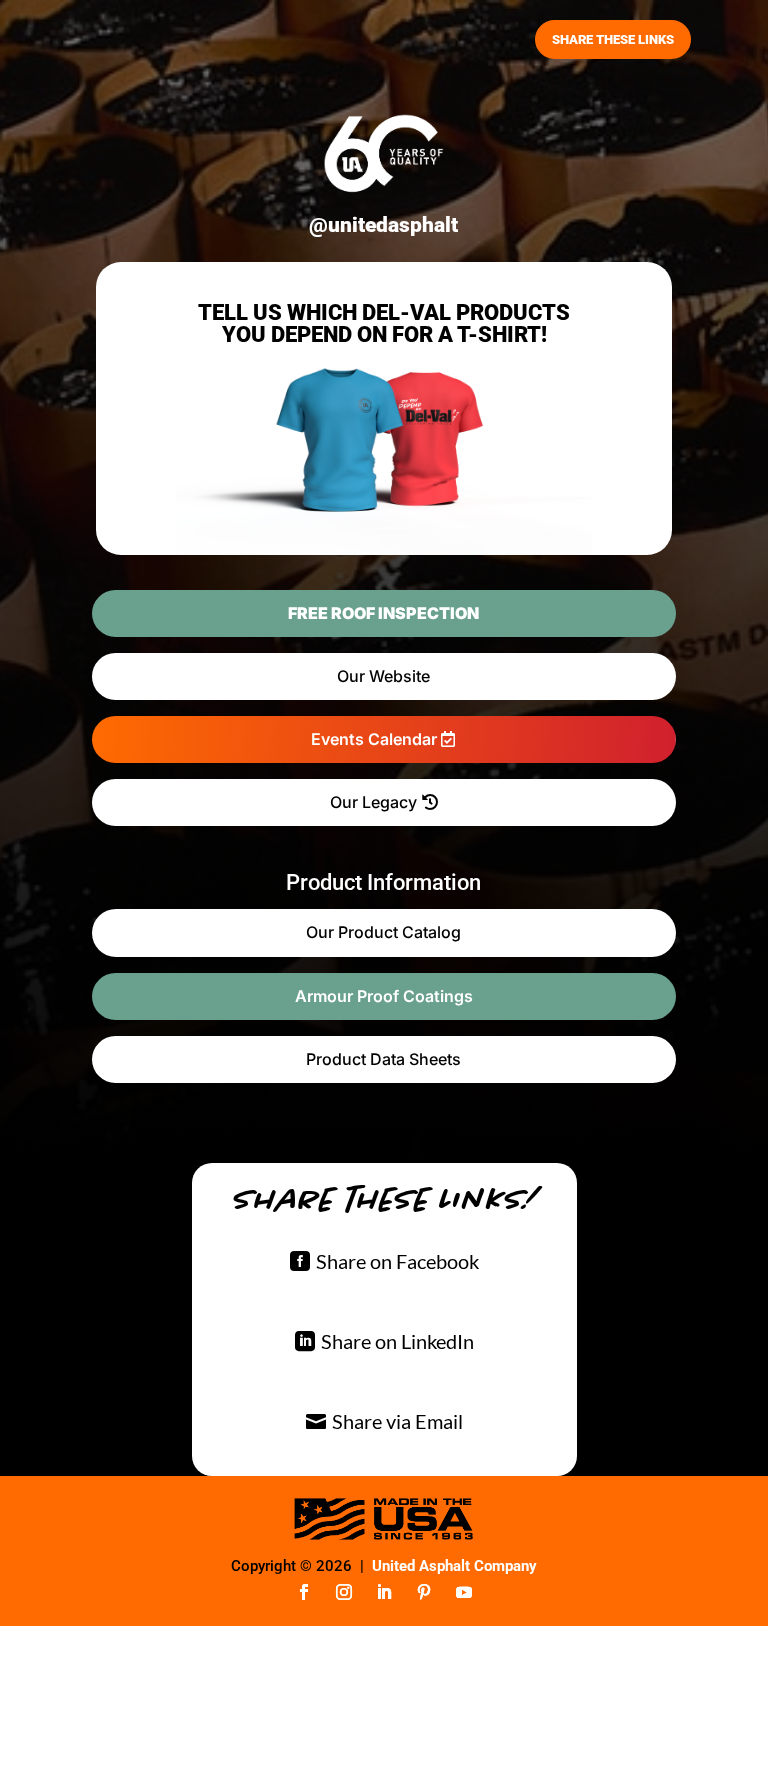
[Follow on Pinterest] (424, 1592)
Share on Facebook (397, 1261)
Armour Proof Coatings (384, 996)
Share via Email (397, 1421)
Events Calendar (374, 739)
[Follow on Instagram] (344, 1592)
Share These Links (613, 39)
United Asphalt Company (454, 1566)
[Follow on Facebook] (304, 1592)
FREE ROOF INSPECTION (383, 613)
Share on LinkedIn (397, 1341)
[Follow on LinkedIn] (384, 1592)
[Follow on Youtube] (464, 1592)
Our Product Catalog (383, 932)
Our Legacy (373, 802)
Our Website (383, 676)
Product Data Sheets (383, 1059)
